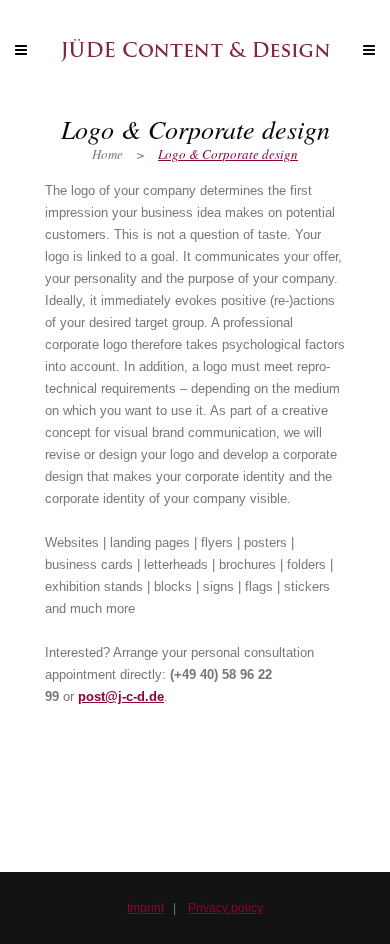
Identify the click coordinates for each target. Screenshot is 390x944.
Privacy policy (225, 908)
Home (107, 154)
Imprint (145, 908)
